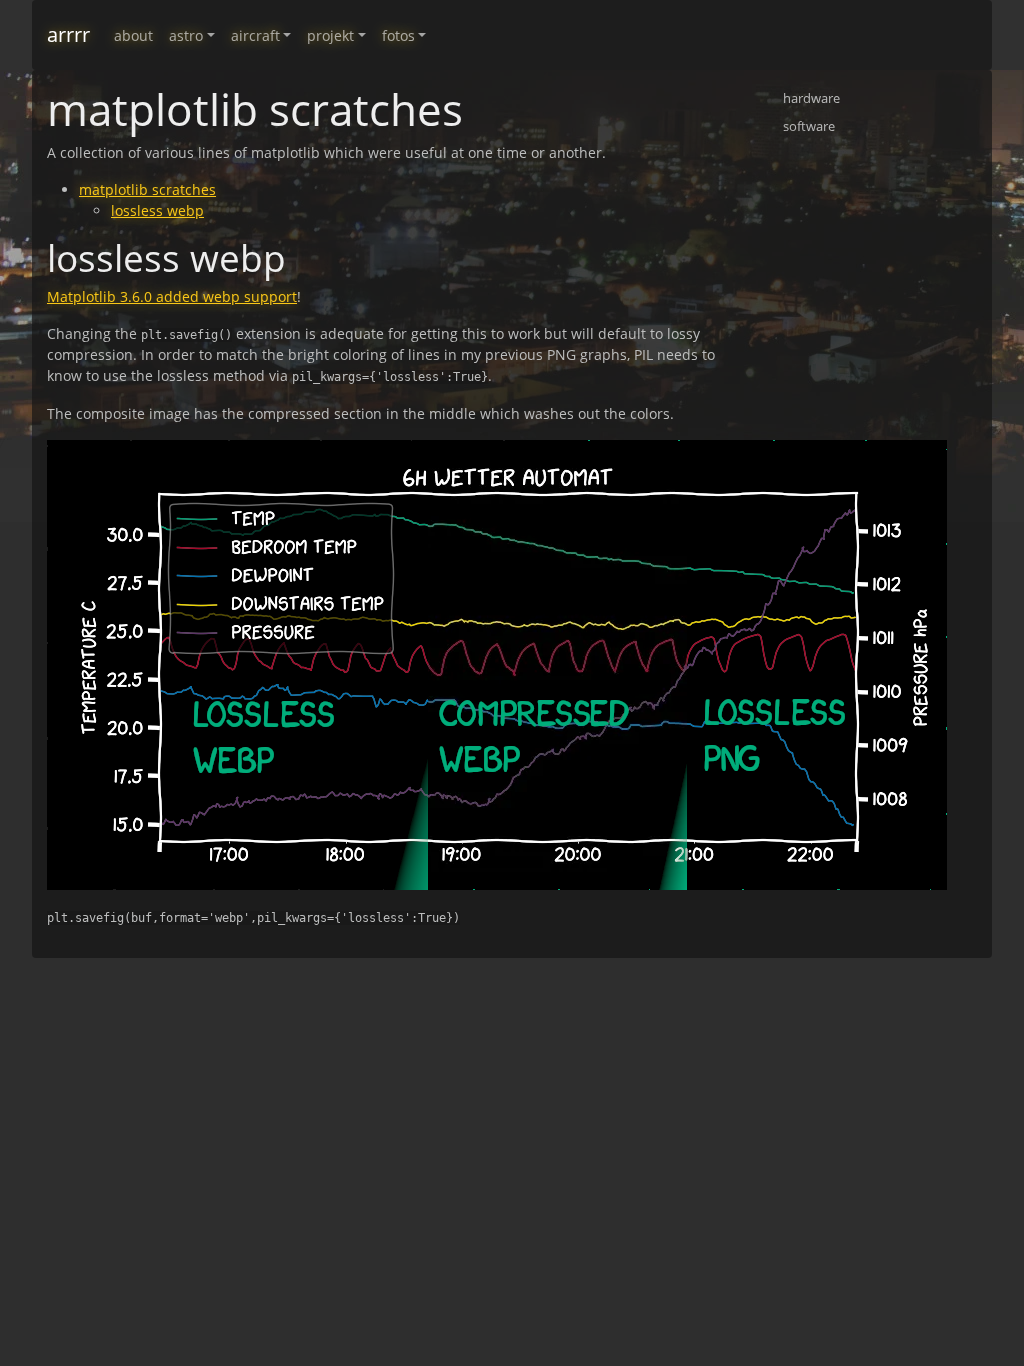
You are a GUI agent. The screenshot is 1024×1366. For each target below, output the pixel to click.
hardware (811, 98)
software (809, 126)
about (133, 35)
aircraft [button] (255, 35)
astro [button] (186, 35)
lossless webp (157, 210)
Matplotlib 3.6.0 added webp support (172, 296)
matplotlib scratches (147, 189)
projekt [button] (330, 35)
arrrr (68, 34)
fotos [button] (398, 35)
